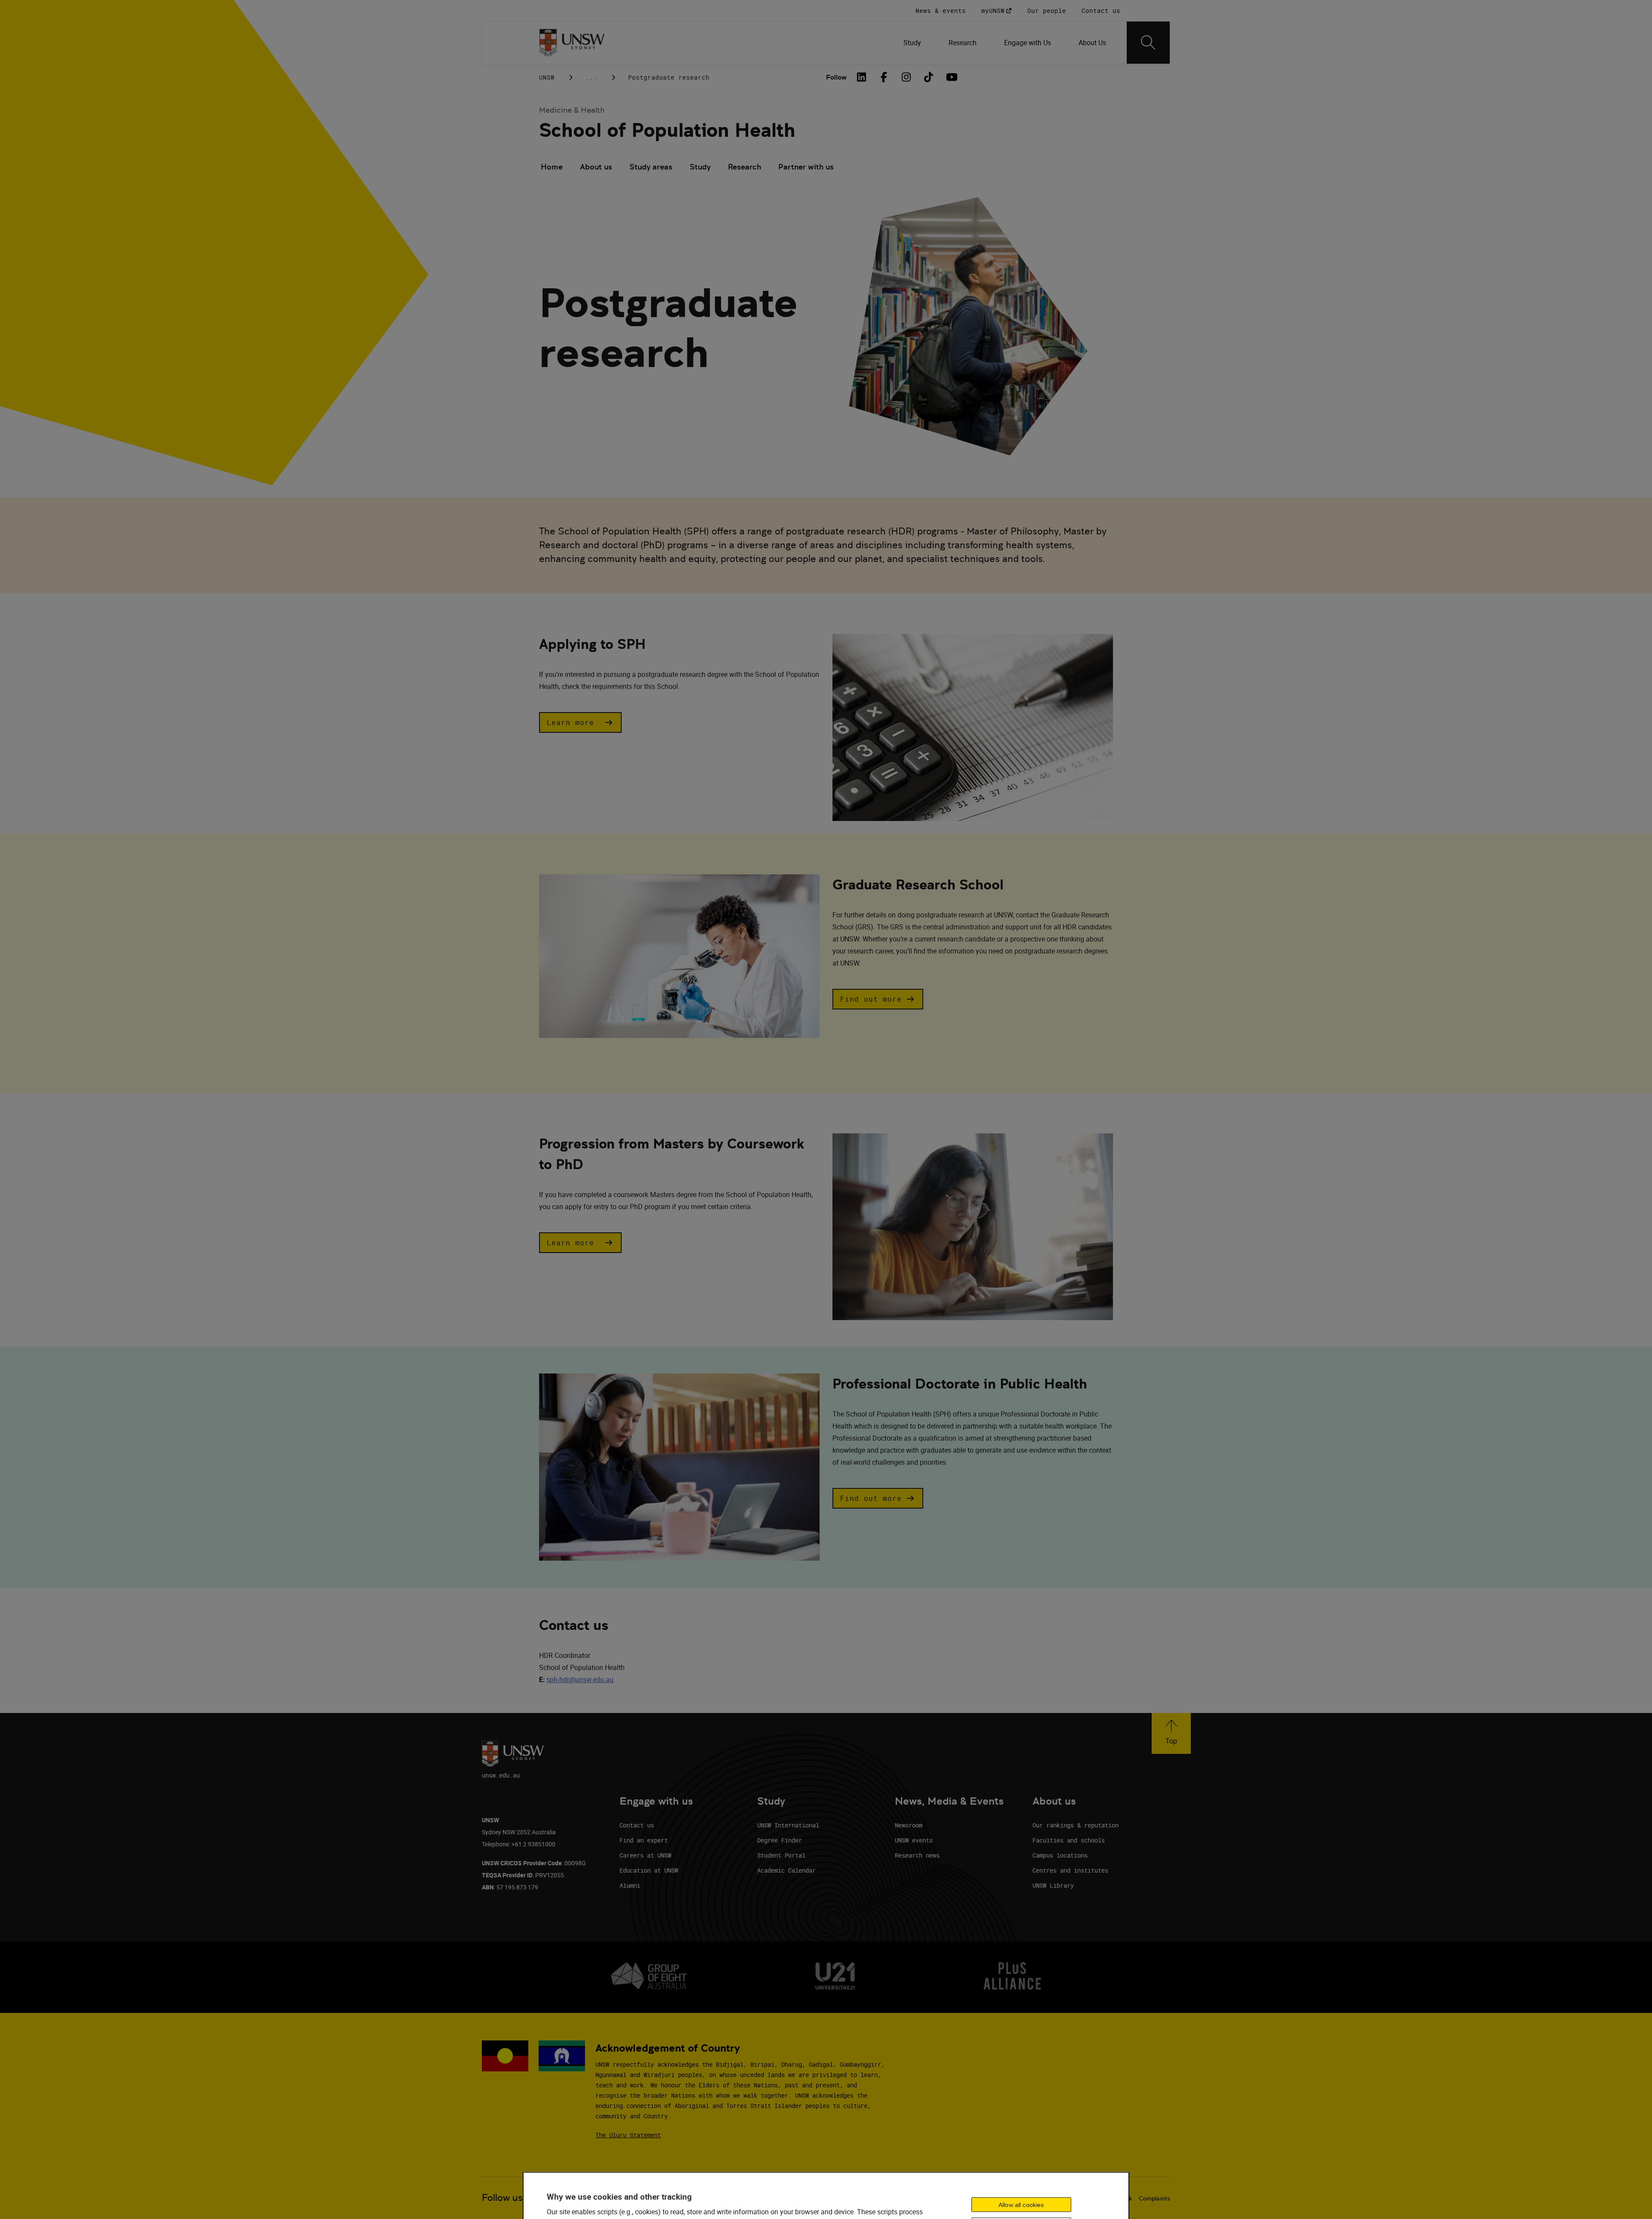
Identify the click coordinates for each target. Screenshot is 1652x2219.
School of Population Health (667, 130)
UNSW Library (1053, 1885)
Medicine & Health (572, 110)
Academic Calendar (786, 1870)
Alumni (630, 1885)
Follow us (502, 2198)
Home (552, 167)
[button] (580, 722)
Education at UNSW (649, 1870)
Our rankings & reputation (1076, 1825)
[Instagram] (906, 77)
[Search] (1148, 43)
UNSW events (914, 1840)
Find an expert (644, 1840)
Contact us (637, 1825)
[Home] (572, 43)
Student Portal (781, 1855)
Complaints (1154, 2198)
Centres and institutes (1070, 1870)
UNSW (547, 77)
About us (596, 167)
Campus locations (1060, 1855)
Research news (917, 1855)
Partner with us (806, 167)
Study (700, 167)
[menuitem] (912, 43)
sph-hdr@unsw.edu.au (580, 1679)
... (591, 77)
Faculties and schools (1069, 1840)
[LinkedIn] (861, 77)
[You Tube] (951, 77)
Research (744, 167)
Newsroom (909, 1825)
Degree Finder (780, 1840)
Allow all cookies (1021, 2204)
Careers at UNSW (645, 1855)
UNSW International (788, 1825)
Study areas (651, 167)
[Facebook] (884, 77)
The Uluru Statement (628, 2135)
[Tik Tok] (928, 77)
